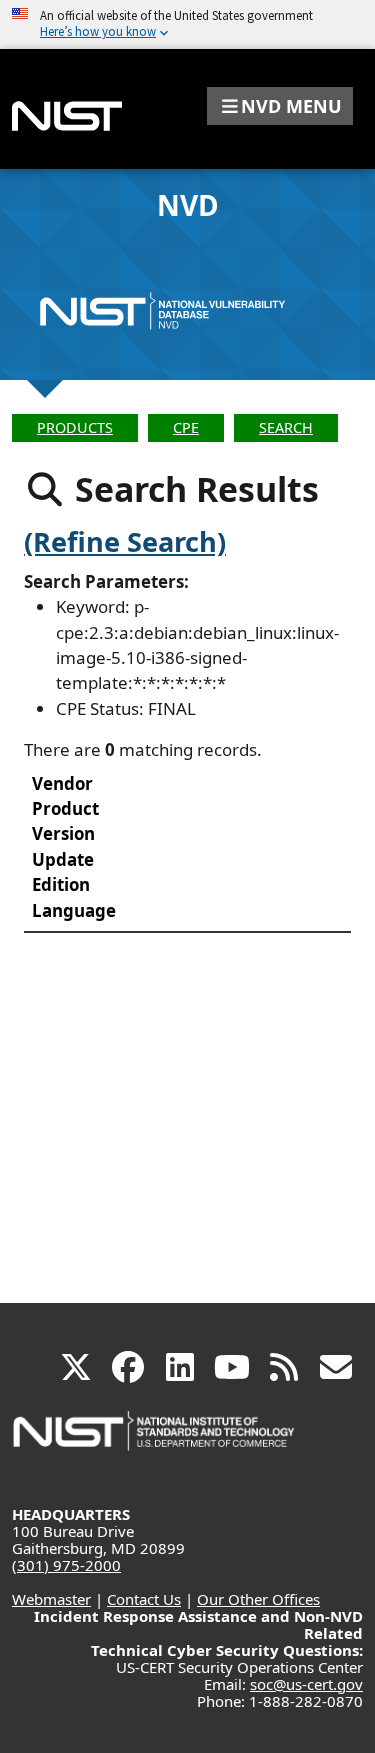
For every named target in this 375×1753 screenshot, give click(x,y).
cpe (186, 427)
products (75, 427)
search (286, 427)
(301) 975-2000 (66, 1565)
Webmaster (51, 1599)
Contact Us (144, 1599)
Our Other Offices (258, 1599)
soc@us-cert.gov (306, 1684)
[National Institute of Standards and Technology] (155, 1440)
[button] (280, 106)
